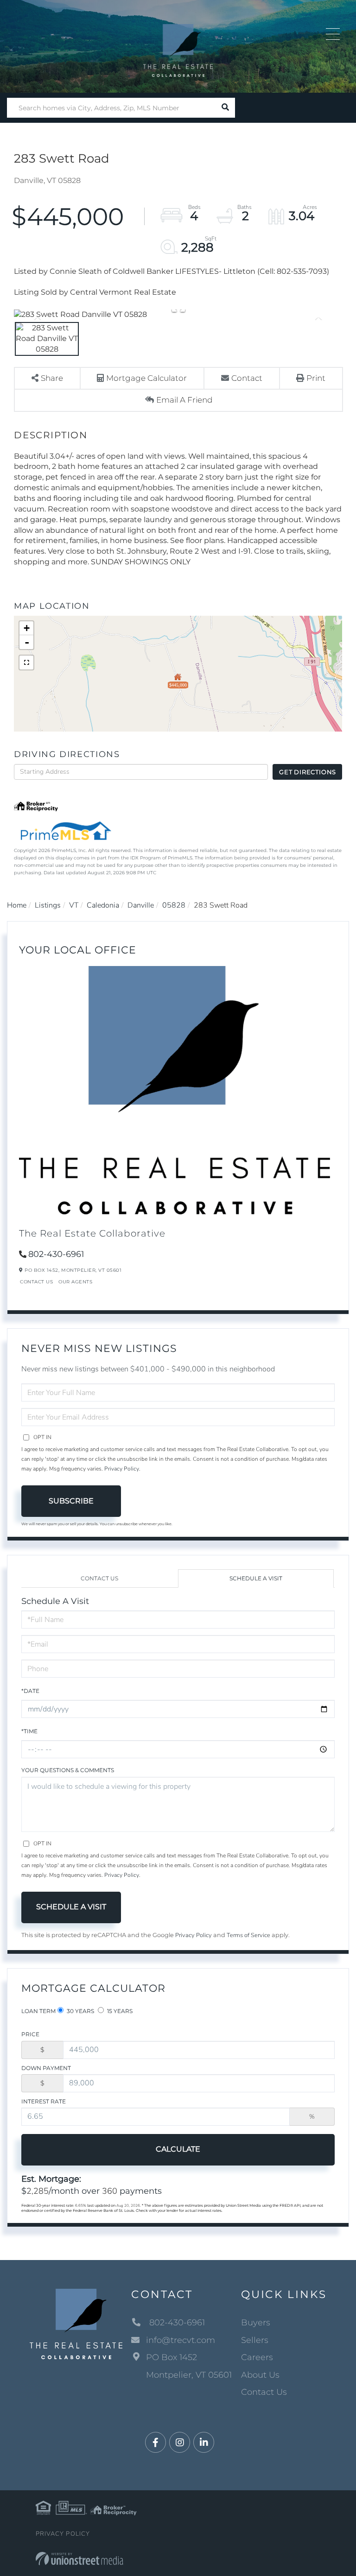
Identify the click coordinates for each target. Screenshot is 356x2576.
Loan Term (38, 2011)
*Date (30, 1691)
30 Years (80, 2011)
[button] (225, 108)
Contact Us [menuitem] (264, 2392)
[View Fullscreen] (26, 663)
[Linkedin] (204, 2443)
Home (17, 905)
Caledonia (103, 905)
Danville (141, 905)
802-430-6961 (56, 1254)
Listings (48, 905)
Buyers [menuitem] (256, 2323)
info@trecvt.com (181, 2340)
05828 (174, 905)
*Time (29, 1731)
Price (30, 2034)
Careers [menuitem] (257, 2357)
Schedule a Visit (256, 1578)
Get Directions (308, 772)
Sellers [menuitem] (255, 2340)
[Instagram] (180, 2443)
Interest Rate (44, 2101)
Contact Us (36, 1282)
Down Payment (46, 2068)
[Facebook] (156, 2443)
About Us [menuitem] (260, 2375)
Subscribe (71, 1501)
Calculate (178, 2149)
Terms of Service (248, 1935)
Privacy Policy (122, 1469)
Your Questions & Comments (68, 1770)
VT (74, 905)
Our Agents (75, 1282)
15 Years (119, 2011)
